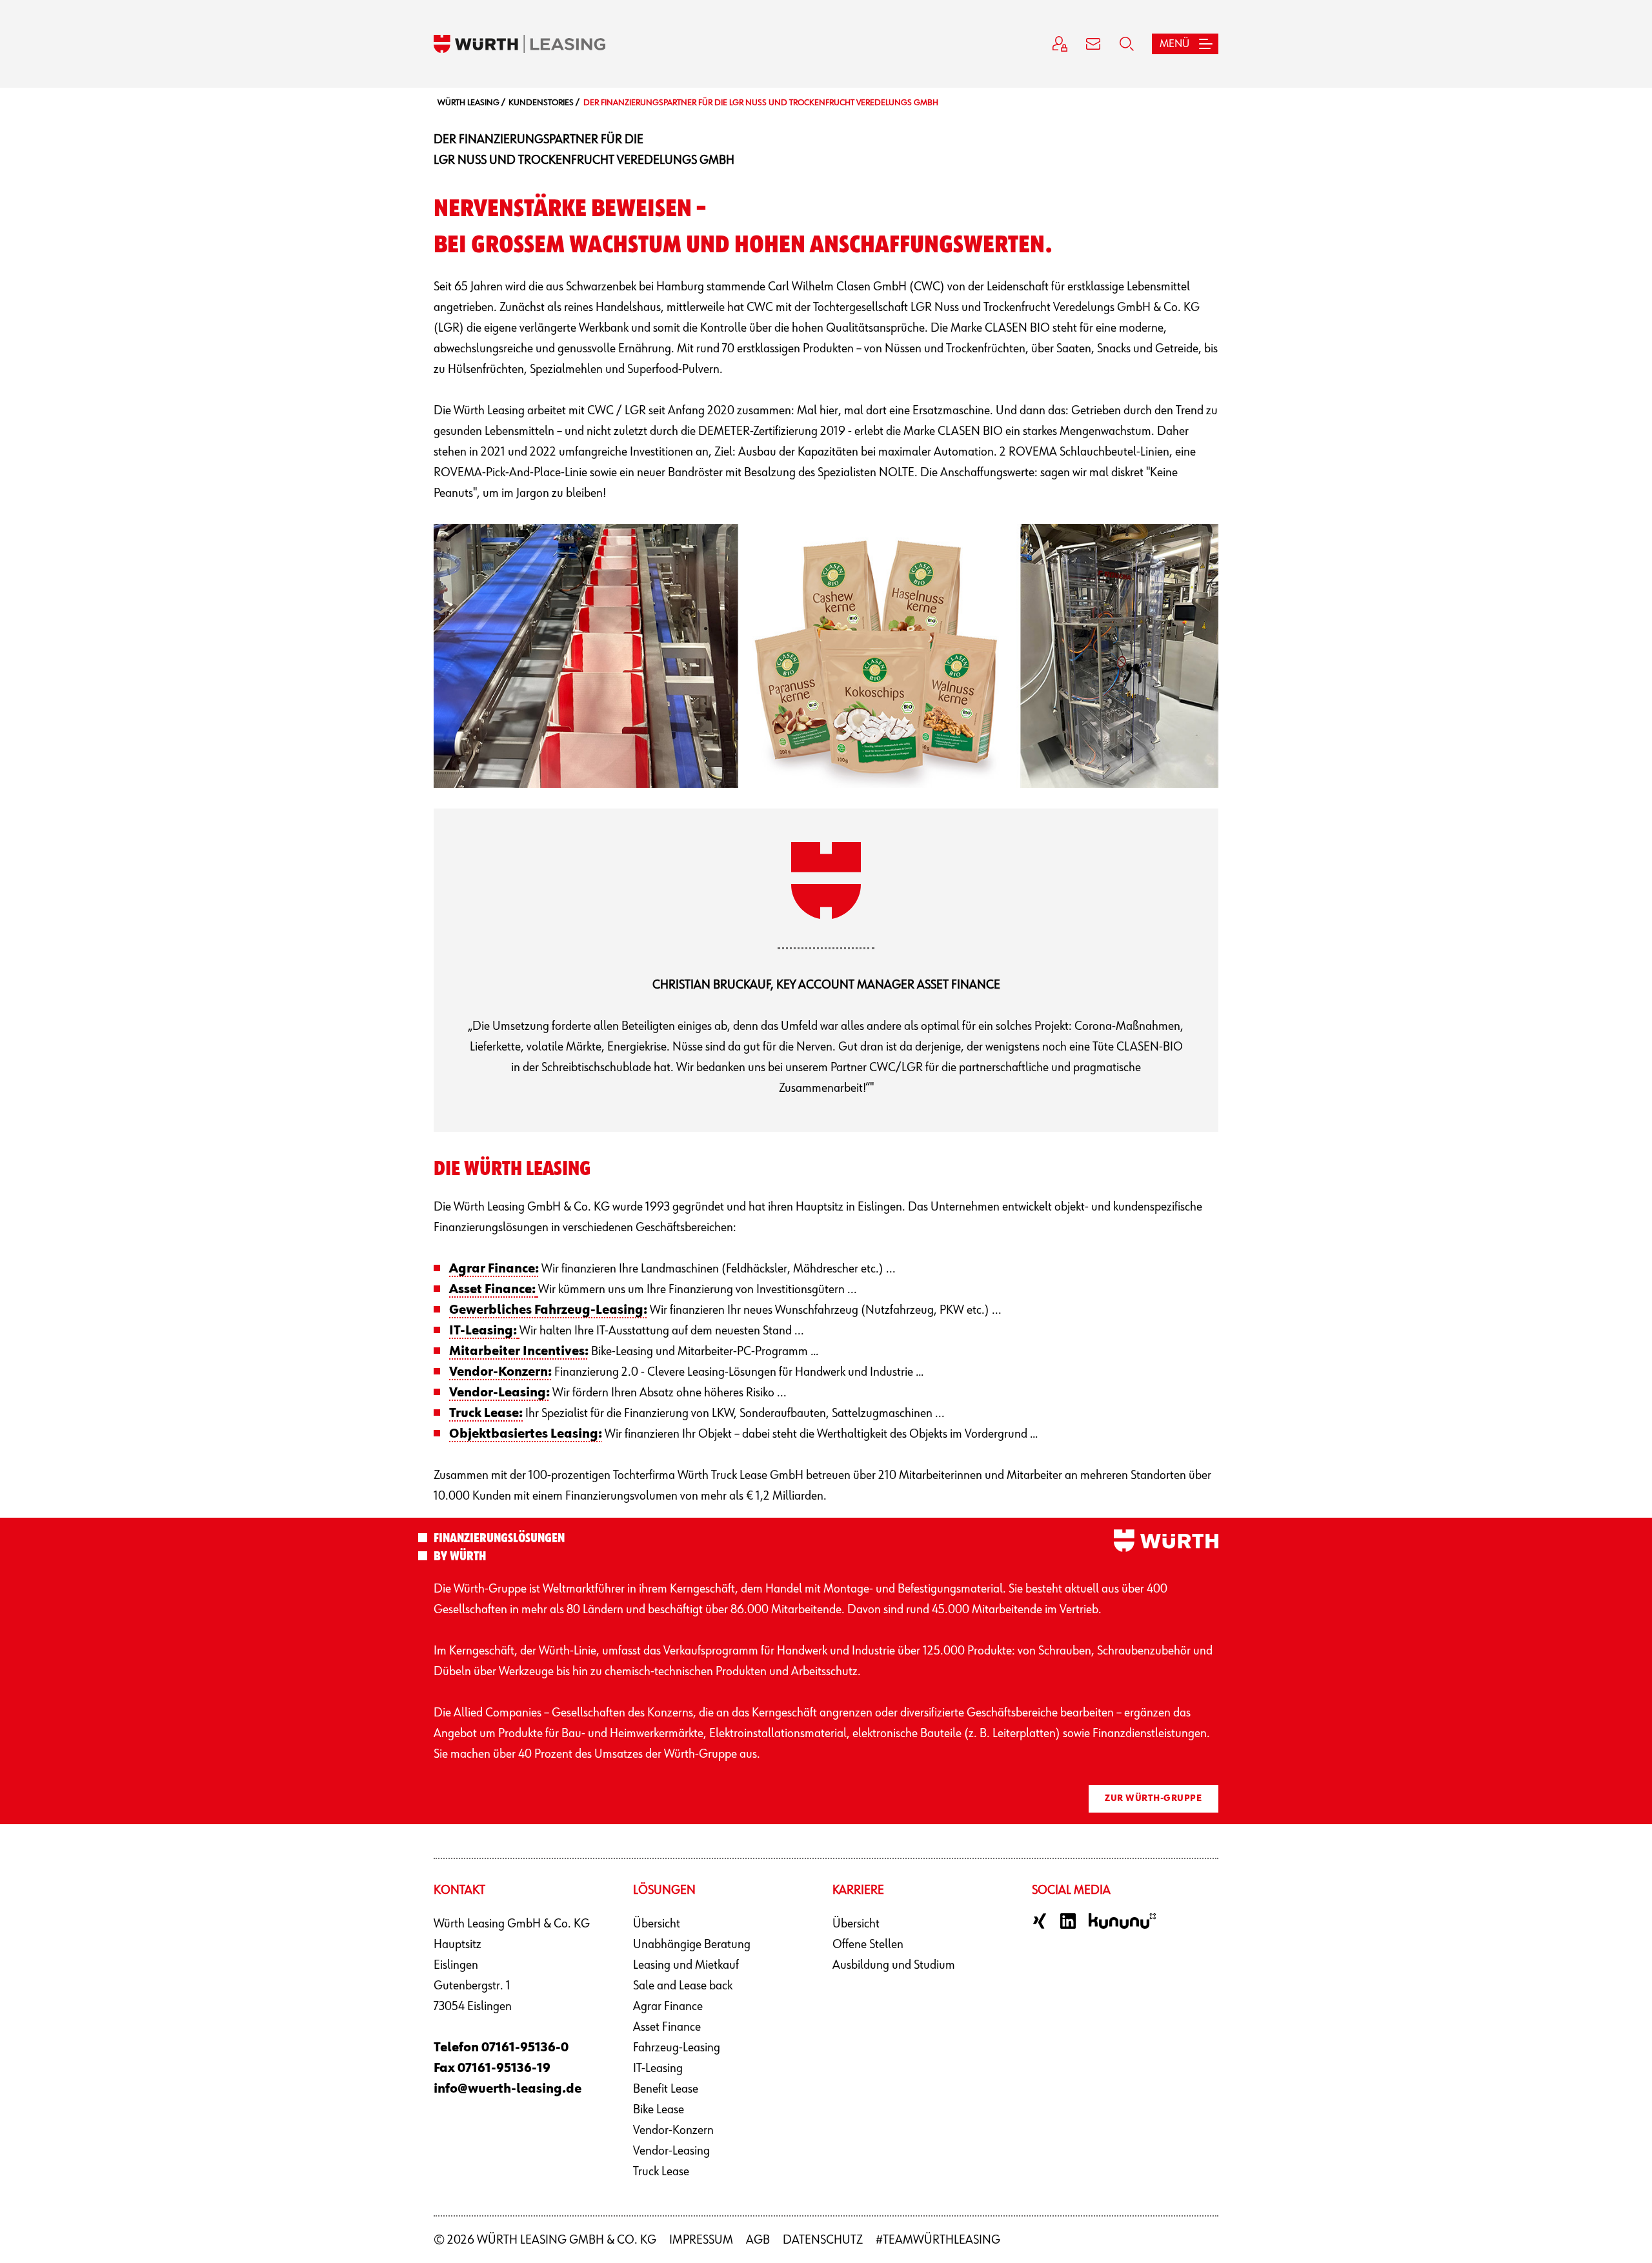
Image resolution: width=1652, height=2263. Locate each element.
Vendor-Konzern (673, 2130)
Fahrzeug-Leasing (677, 2047)
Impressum (701, 2240)
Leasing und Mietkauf (686, 1965)
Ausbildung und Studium (894, 1965)
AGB (758, 2240)
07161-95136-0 (525, 2047)
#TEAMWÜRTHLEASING (938, 2240)
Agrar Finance (668, 2006)
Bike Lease (659, 2109)
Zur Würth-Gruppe (1153, 1798)
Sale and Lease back (683, 1986)
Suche (1127, 44)
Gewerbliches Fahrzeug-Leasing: (548, 1310)
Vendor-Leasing (671, 2151)
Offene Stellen (868, 1944)
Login (1060, 44)
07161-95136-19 (504, 2068)
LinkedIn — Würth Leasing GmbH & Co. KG (1068, 1921)
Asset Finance (667, 2027)
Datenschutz (823, 2240)
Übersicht (657, 1924)
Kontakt (1093, 44)
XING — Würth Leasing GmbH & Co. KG (1040, 1921)
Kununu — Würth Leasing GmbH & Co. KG (1122, 1921)
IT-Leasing (658, 2068)
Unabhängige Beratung (692, 1944)
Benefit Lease (666, 2089)
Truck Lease (661, 2171)
